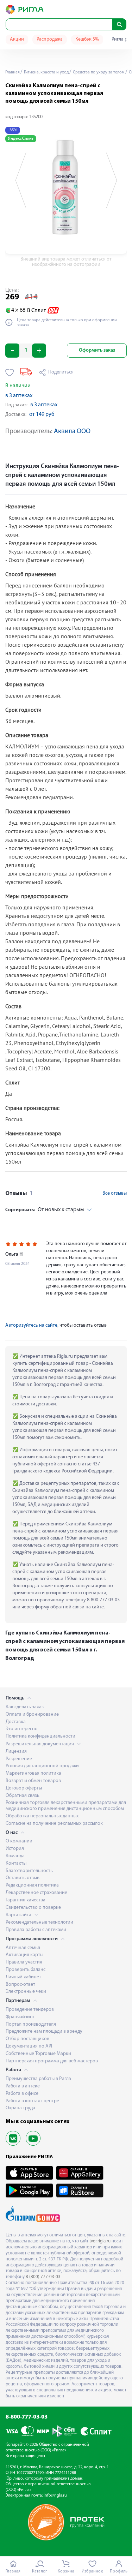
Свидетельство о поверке (33, 1908)
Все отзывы (115, 1193)
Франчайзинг (20, 2017)
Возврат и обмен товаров (33, 1781)
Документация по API (29, 2046)
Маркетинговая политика (33, 1773)
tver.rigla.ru (100, 2241)
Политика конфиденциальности (40, 1736)
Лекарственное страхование (36, 1893)
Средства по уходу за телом (98, 72)
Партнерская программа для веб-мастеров (52, 2061)
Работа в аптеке (23, 2086)
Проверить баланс (26, 1970)
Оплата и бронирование (32, 1714)
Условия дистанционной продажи (42, 1766)
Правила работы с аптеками (36, 1930)
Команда (15, 1856)
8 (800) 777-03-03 (43, 2277)
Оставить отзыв (23, 1878)
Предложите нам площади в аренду (44, 2031)
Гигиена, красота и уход (46, 72)
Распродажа (50, 39)
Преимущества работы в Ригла (38, 2079)
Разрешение (19, 1759)
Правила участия (24, 1962)
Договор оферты (24, 1788)
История (15, 1849)
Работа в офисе (22, 2094)
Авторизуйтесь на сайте (31, 1325)
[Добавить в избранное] (10, 372)
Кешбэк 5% (87, 39)
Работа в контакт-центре (32, 2101)
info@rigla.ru (55, 2496)
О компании (19, 1841)
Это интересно (22, 1729)
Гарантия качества (26, 1900)
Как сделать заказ (25, 1707)
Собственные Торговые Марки (38, 2054)
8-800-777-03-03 (27, 2417)
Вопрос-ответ (20, 1985)
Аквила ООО (72, 432)
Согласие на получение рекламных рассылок (54, 1824)
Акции (17, 39)
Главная (12, 72)
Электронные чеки (26, 1992)
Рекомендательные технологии (39, 1922)
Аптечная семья (23, 1948)
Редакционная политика (32, 1885)
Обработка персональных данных (42, 1816)
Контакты (16, 1863)
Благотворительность (29, 1871)
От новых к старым (45, 1210)
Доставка (16, 1722)
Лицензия (16, 1752)
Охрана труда (20, 2108)
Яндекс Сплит (21, 139)
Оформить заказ (97, 350)
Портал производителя (31, 2024)
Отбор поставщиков (27, 2039)
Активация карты (24, 1955)
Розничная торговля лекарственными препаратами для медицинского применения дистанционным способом (66, 1806)
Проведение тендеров (30, 2010)
